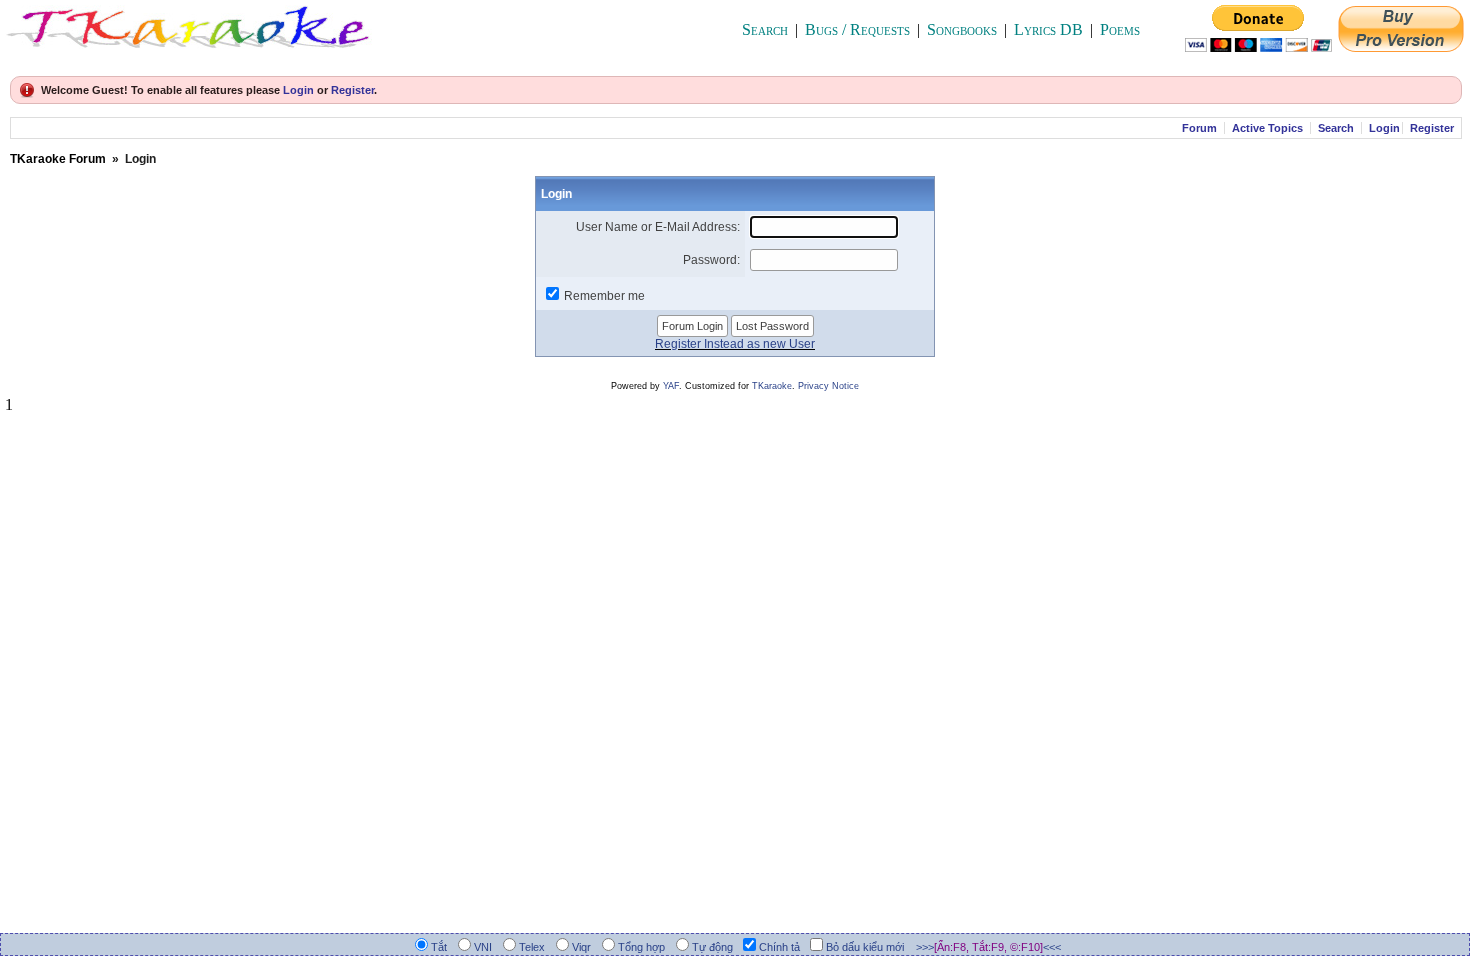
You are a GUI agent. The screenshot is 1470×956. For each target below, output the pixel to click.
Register (352, 90)
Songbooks (962, 29)
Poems (1120, 29)
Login (298, 90)
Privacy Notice (828, 386)
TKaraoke (772, 386)
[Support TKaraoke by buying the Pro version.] (1401, 46)
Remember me (604, 296)
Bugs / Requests (857, 29)
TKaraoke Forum (58, 159)
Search (765, 29)
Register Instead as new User (735, 344)
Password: (711, 260)
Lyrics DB (1048, 29)
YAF (671, 386)
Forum (1199, 128)
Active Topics (1267, 128)
